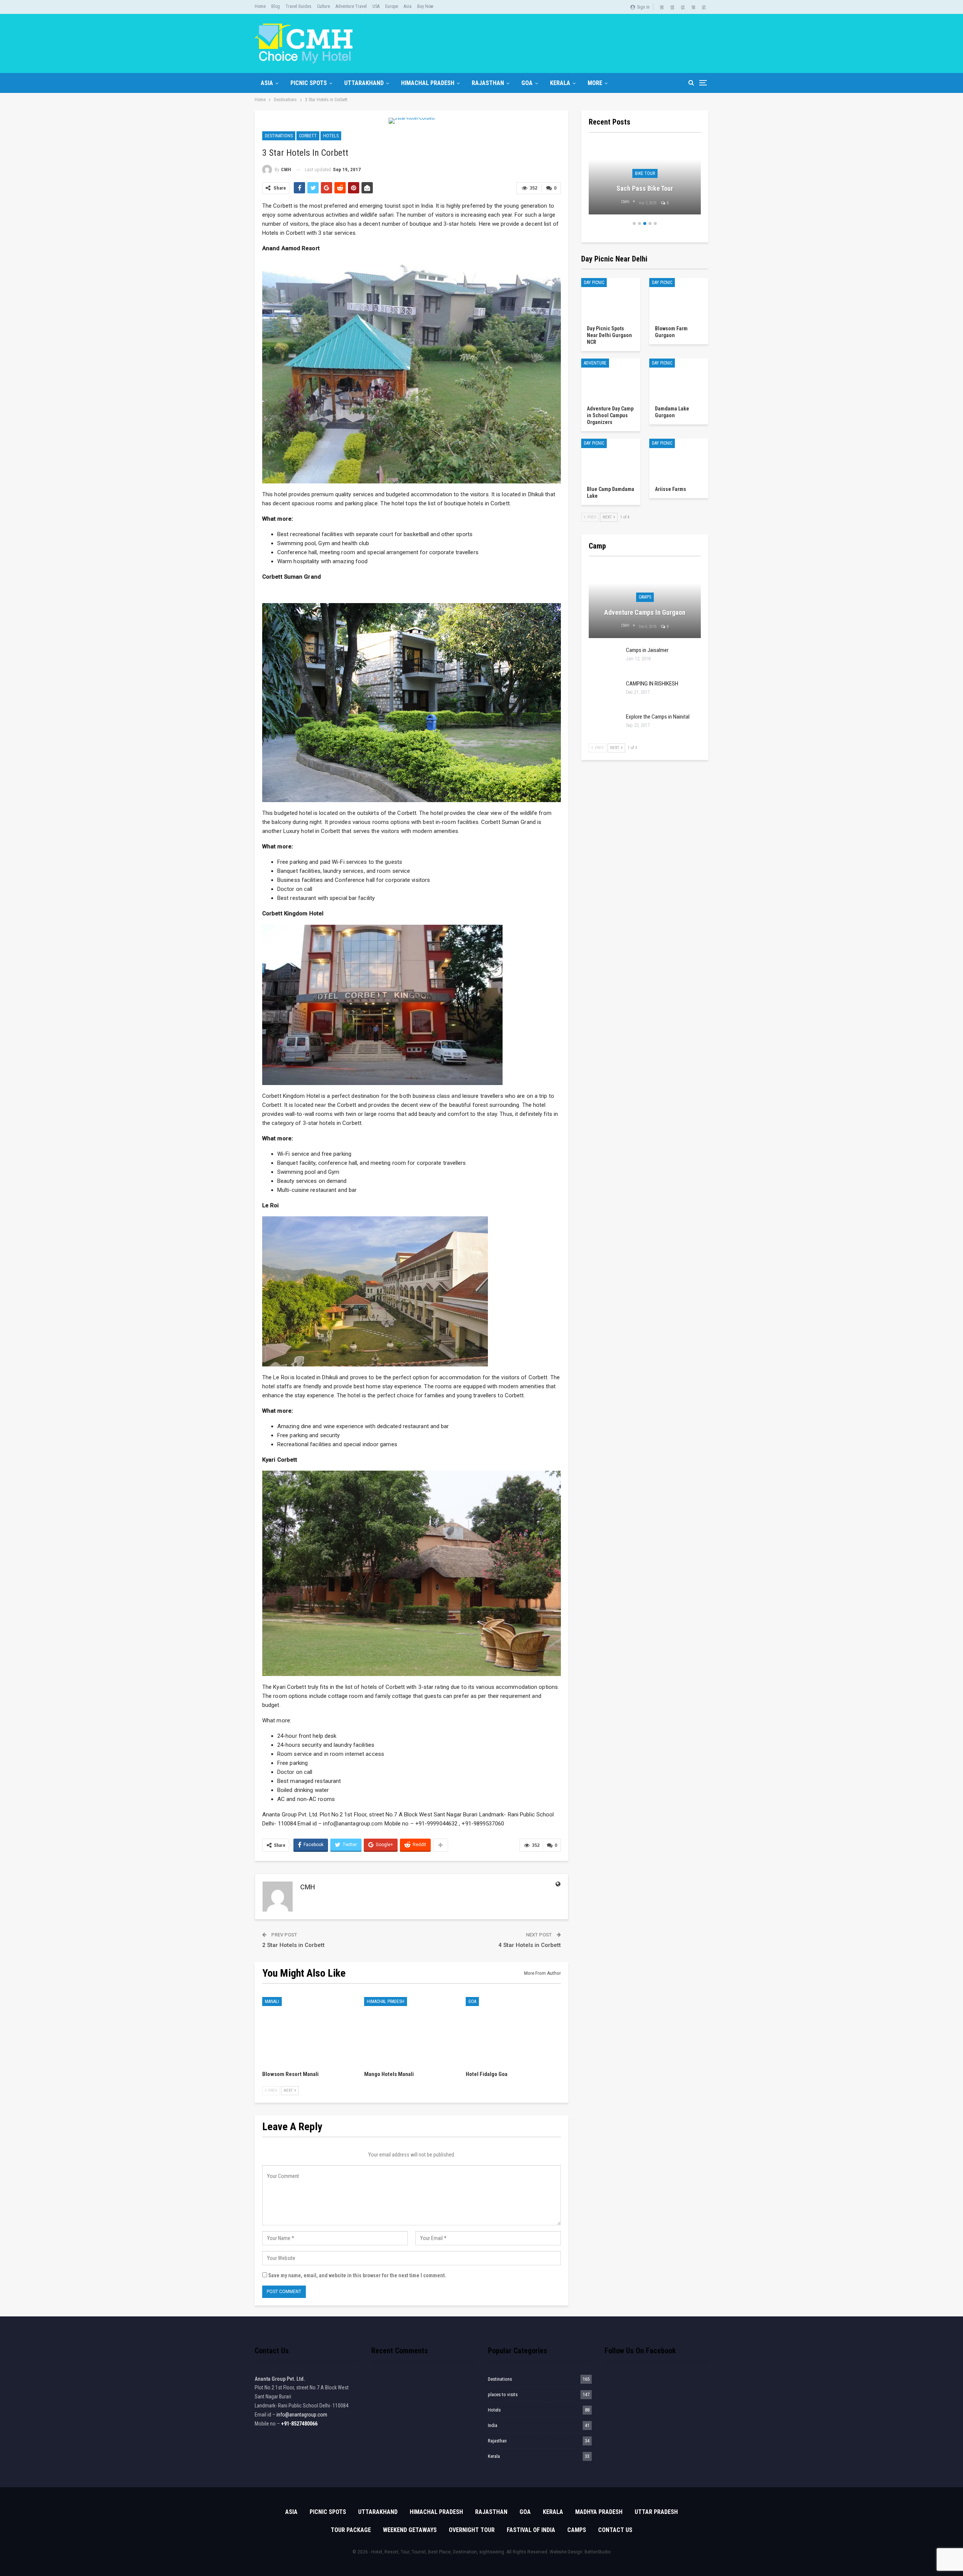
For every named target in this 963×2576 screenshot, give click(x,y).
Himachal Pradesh (428, 83)
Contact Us (615, 2530)
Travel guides (298, 6)
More (595, 83)
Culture (324, 6)
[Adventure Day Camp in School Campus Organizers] (611, 379)
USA (376, 6)
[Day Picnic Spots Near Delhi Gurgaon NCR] (611, 299)
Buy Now (425, 6)
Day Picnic (594, 283)
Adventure (595, 363)
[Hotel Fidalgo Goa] (513, 2030)
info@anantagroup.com (302, 2415)
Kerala (560, 83)
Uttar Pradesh (656, 2512)
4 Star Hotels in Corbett (530, 1945)
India (493, 2425)
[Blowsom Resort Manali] (310, 2030)
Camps (645, 597)
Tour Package (351, 2530)
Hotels (331, 136)
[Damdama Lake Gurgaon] (679, 379)
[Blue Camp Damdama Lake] (611, 459)
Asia (408, 6)
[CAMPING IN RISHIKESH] (605, 692)
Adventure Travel (351, 6)
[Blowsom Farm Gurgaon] (679, 299)
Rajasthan (488, 83)
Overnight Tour (472, 2530)
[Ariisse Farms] (679, 459)
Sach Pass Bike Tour (645, 188)
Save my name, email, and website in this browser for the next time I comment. (357, 2275)
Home (260, 6)
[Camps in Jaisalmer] (605, 659)
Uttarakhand (364, 83)
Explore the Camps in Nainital (658, 717)
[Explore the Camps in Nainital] (605, 725)
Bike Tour (645, 173)
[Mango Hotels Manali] (412, 2030)
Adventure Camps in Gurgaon (645, 612)
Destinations (279, 136)
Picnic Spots (309, 83)
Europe (392, 6)
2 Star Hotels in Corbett (293, 1945)
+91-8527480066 (299, 2424)
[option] (645, 182)
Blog (276, 6)
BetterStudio (598, 2552)
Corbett (308, 136)
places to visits (503, 2394)
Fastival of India (531, 2530)
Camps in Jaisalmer (647, 650)
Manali (272, 2002)
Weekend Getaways (410, 2530)
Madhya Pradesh (599, 2512)
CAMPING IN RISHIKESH (652, 684)
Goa (527, 83)
